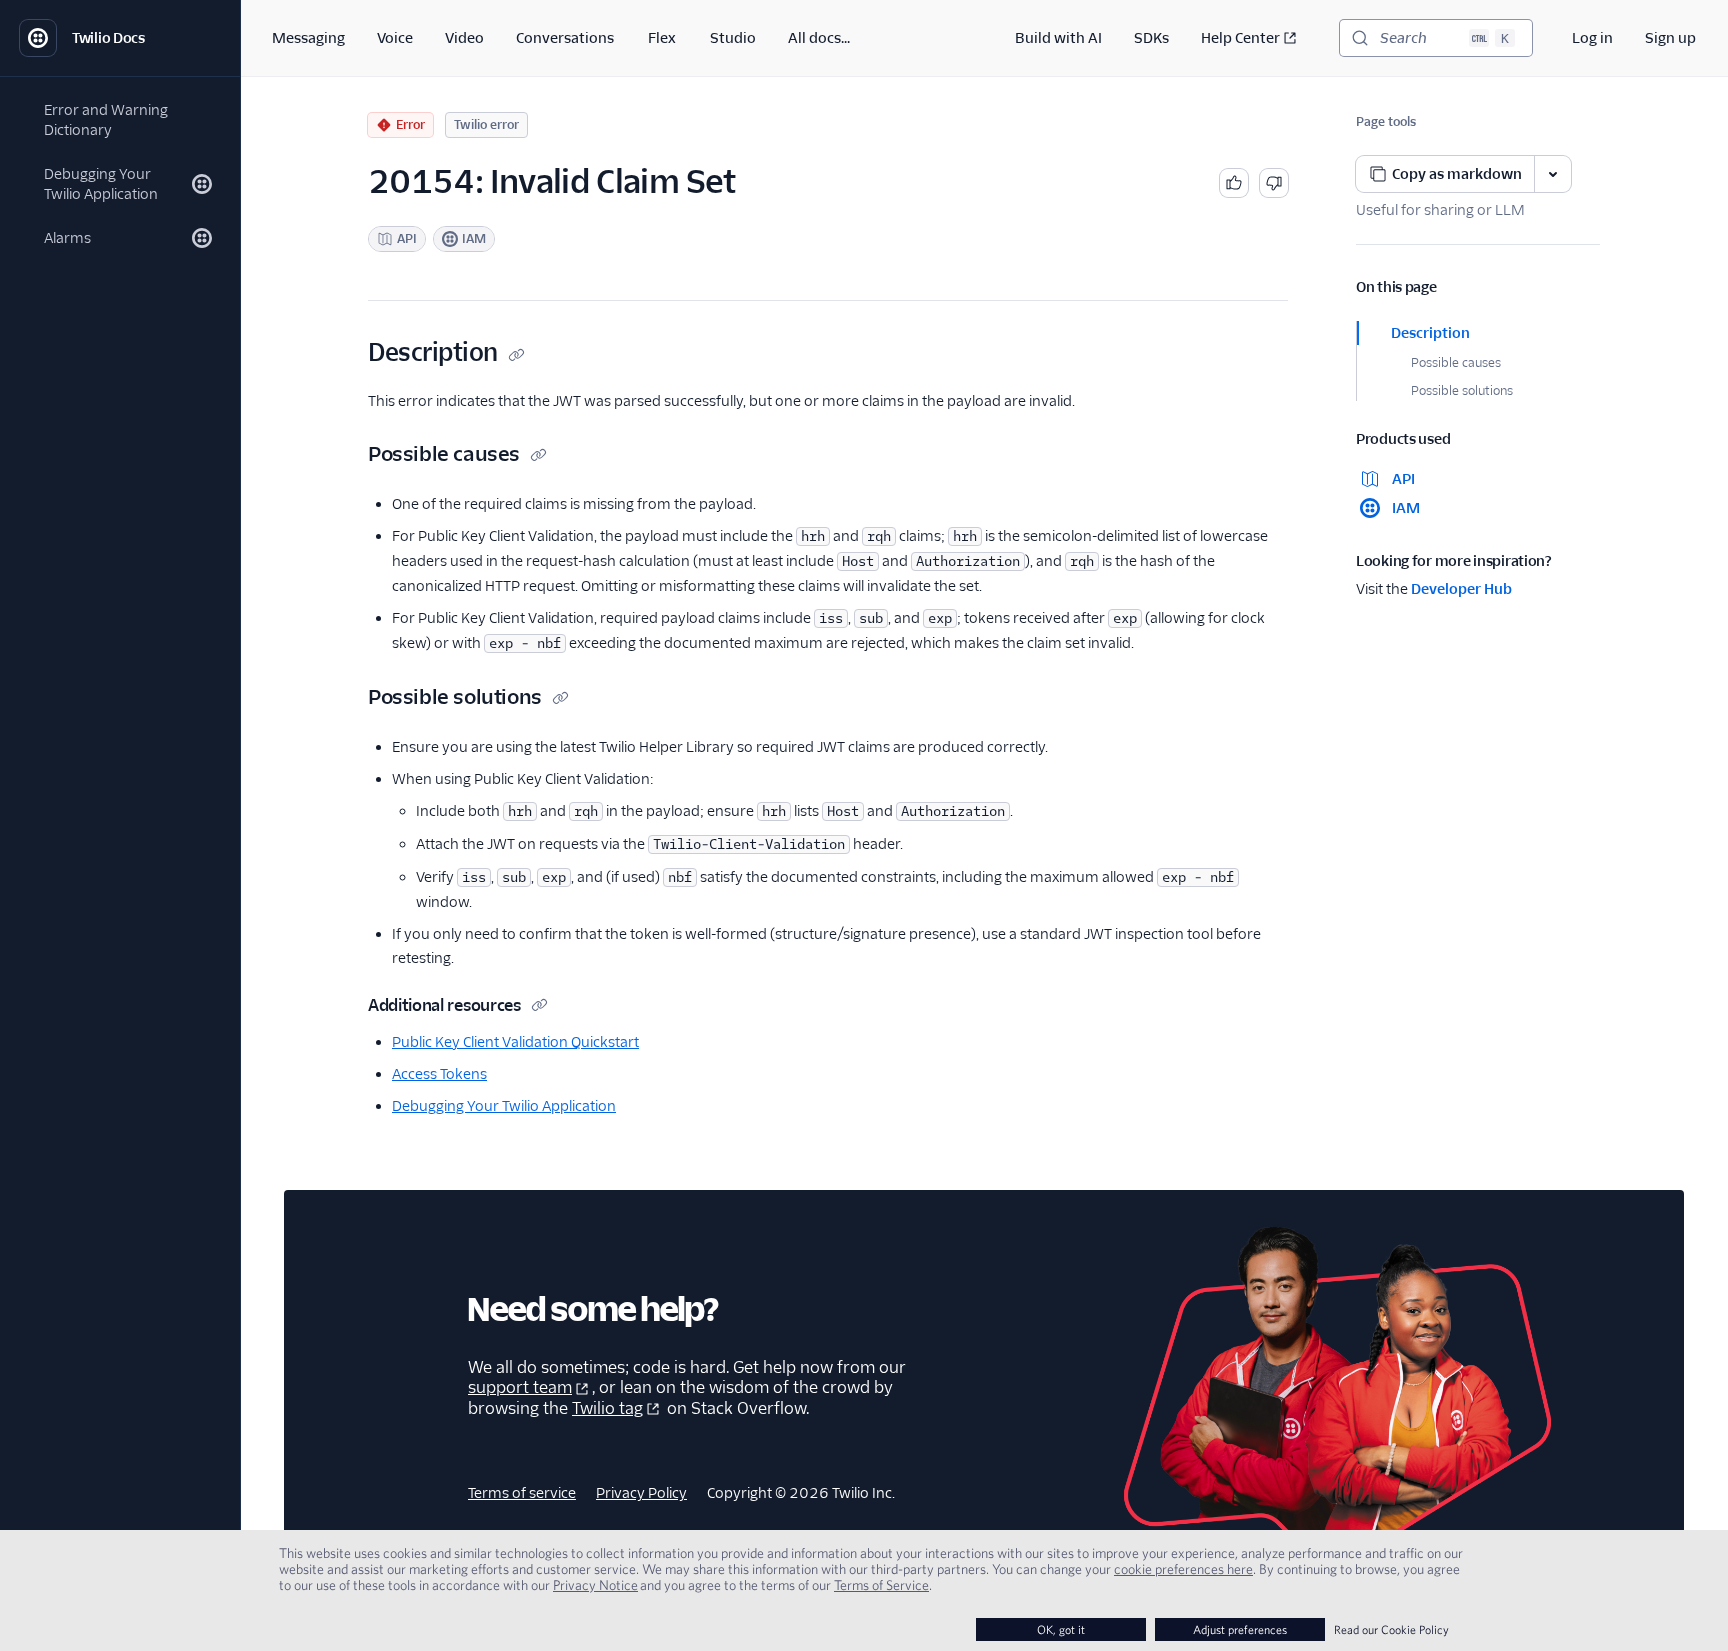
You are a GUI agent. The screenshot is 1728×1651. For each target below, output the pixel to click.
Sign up (1670, 38)
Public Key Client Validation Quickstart (515, 1042)
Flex (662, 38)
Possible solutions (1462, 390)
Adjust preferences (1240, 1629)
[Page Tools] (1553, 174)
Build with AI (1058, 38)
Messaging (308, 38)
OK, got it (1061, 1629)
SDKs (1151, 38)
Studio (733, 38)
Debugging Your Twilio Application (504, 1106)
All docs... (819, 38)
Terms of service (522, 1493)
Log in (1592, 38)
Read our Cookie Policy (1391, 1629)
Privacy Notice (595, 1585)
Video (464, 38)
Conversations (565, 38)
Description (1430, 333)
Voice (395, 38)
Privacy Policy (641, 1493)
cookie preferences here (1183, 1569)
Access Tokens (439, 1074)
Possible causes (1456, 362)
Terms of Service (881, 1585)
